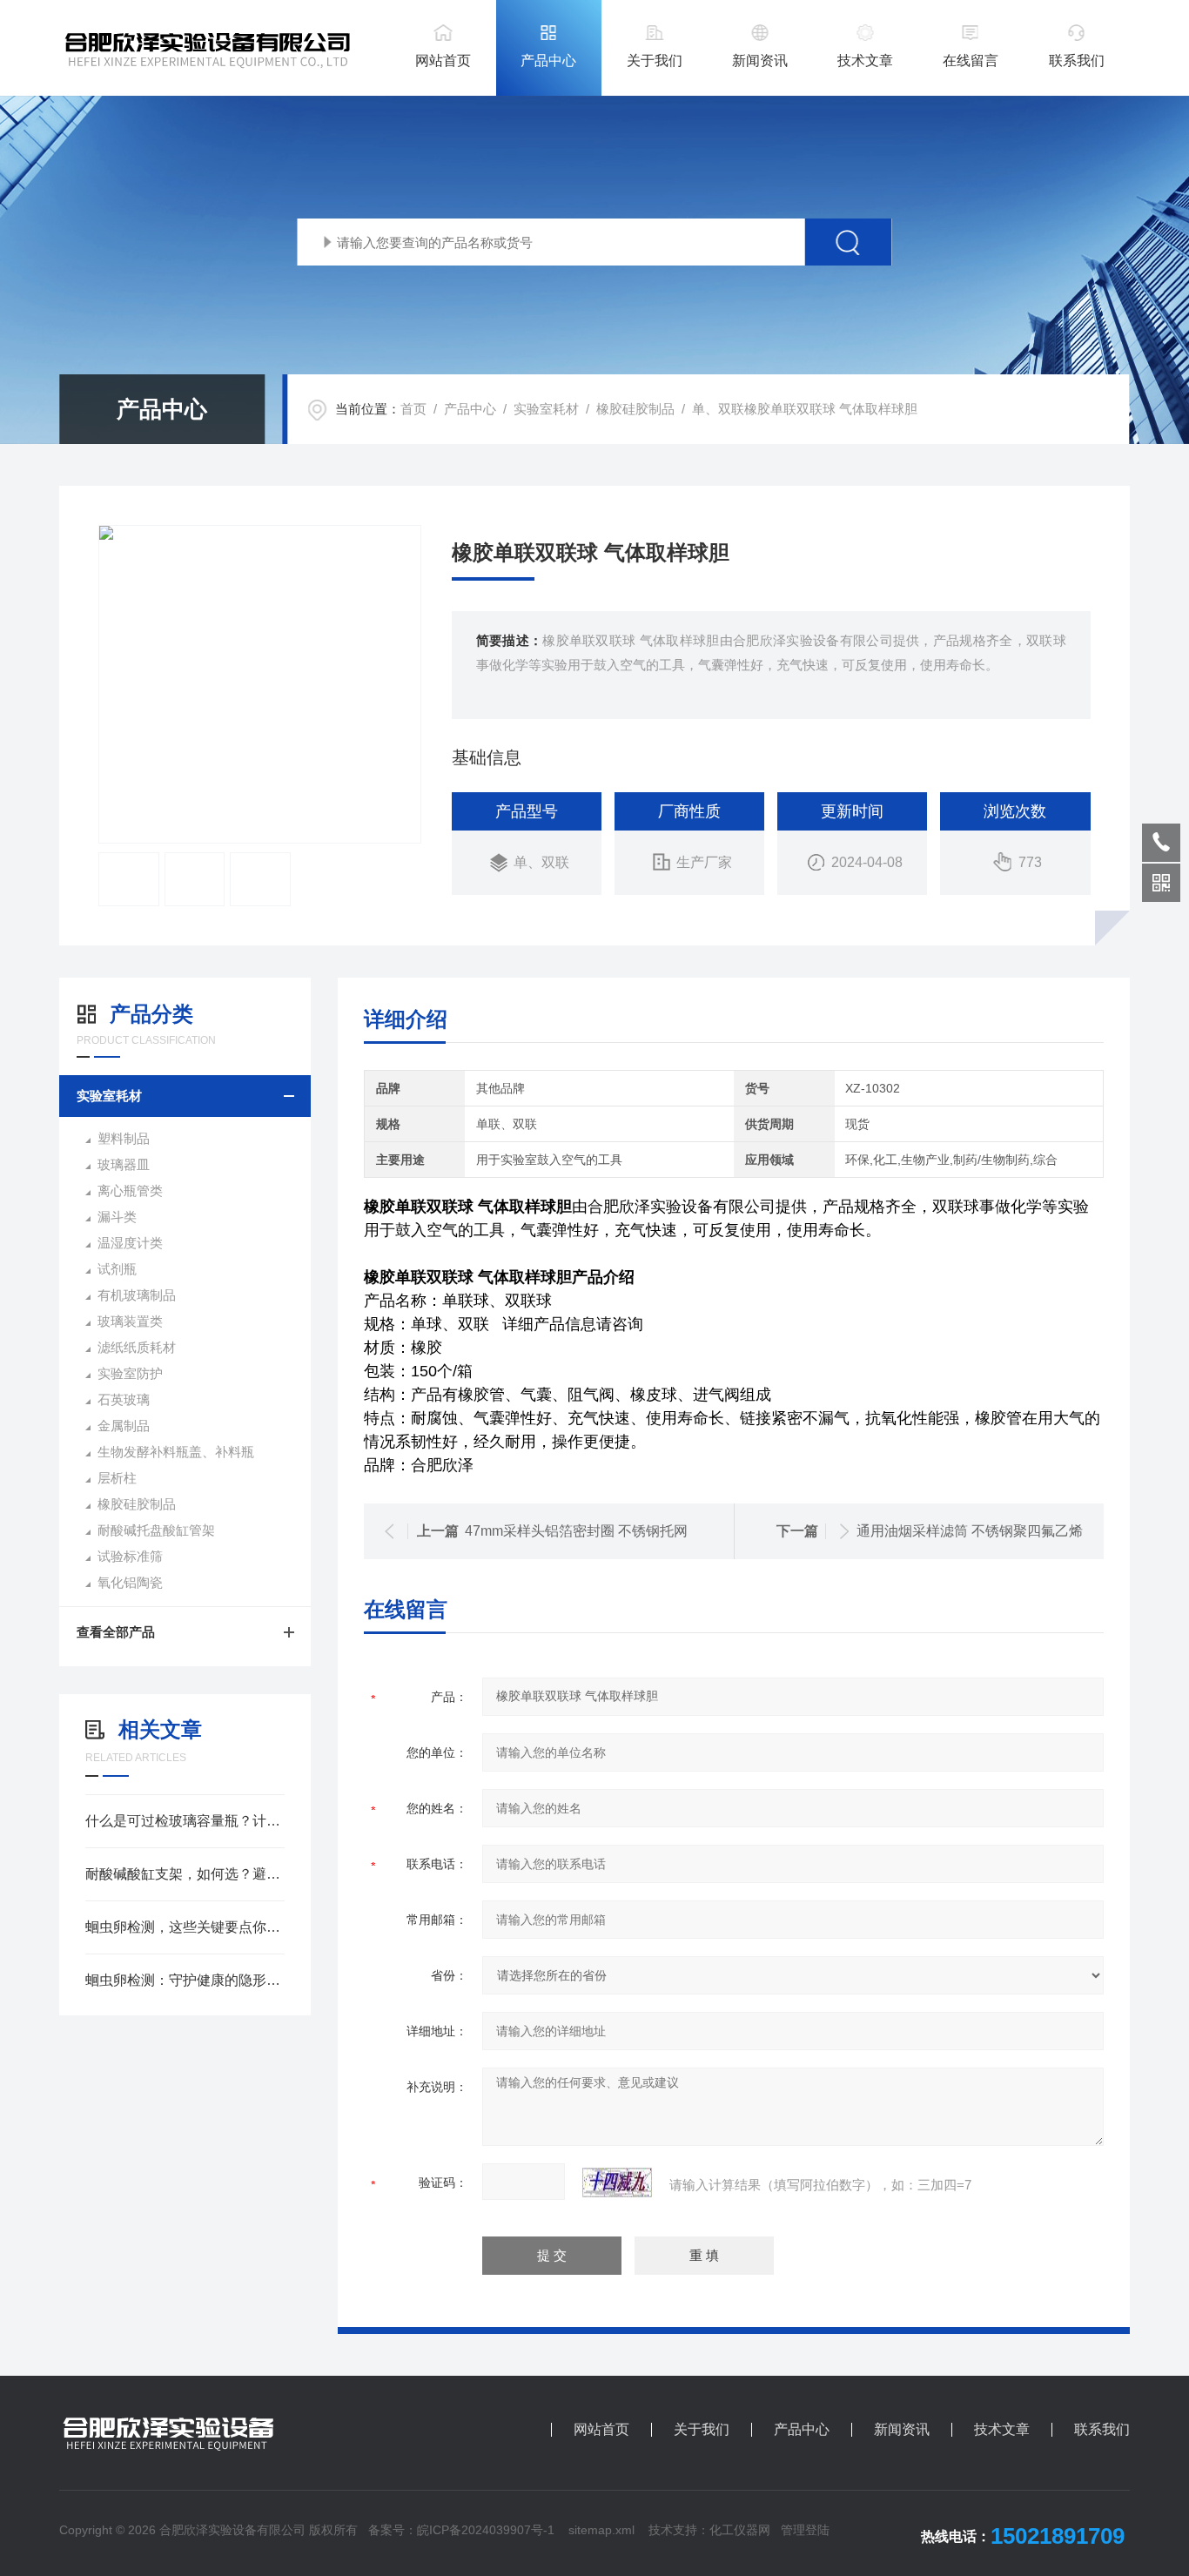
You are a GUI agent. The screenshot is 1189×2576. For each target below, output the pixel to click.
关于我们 (655, 61)
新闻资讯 (760, 61)
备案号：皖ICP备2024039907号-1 (461, 2530)
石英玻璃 (124, 1399)
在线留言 (971, 61)
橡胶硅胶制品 (635, 409)
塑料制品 (124, 1138)
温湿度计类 (130, 1243)
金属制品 (124, 1426)
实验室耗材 (546, 409)
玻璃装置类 (130, 1321)
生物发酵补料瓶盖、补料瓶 (176, 1452)
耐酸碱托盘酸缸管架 (156, 1530)
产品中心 (548, 61)
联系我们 (1077, 61)
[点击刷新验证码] (617, 2183)
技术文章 (865, 61)
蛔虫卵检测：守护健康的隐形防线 (185, 1980)
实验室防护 (130, 1373)
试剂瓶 (117, 1269)
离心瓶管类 (130, 1190)
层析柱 (117, 1478)
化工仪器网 (740, 2530)
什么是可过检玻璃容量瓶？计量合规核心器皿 (185, 1821)
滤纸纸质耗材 (137, 1347)
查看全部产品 (116, 1632)
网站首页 (443, 61)
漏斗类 (117, 1217)
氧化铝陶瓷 (130, 1582)
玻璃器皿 (124, 1164)
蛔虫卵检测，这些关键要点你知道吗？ (185, 1927)
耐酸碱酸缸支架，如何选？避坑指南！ (185, 1874)
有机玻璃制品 (137, 1295)
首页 (413, 409)
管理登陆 (805, 2530)
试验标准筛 (130, 1556)
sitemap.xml (601, 2530)
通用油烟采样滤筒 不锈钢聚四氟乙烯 (970, 1531)
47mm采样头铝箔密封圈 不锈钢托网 (576, 1531)
